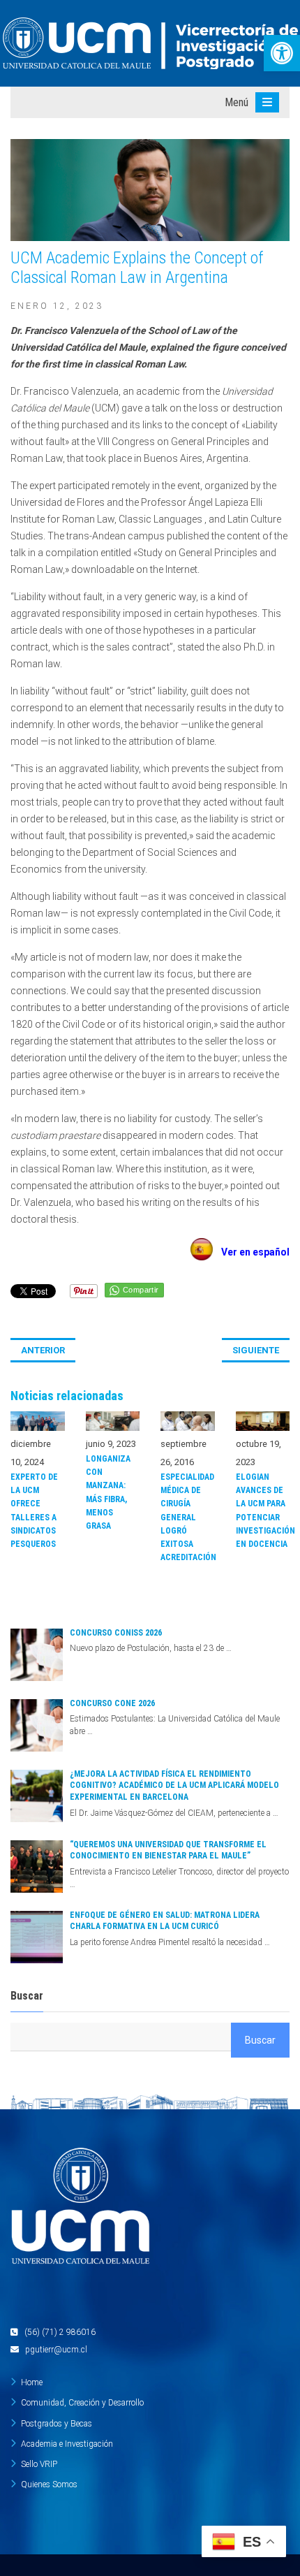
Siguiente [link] (256, 1350)
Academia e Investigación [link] (67, 2444)
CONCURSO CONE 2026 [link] (112, 1703)
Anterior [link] (43, 1350)
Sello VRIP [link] (39, 2464)
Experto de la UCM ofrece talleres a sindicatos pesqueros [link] (34, 1511)
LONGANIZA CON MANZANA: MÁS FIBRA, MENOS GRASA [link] (108, 1492)
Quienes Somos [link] (49, 2484)
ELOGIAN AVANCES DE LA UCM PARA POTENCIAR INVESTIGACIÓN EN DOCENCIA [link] (263, 1511)
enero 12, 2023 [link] (57, 306)
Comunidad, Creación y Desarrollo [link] (82, 2403)
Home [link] (32, 2382)
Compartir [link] (141, 1290)
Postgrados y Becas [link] (57, 2424)
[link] (282, 53)
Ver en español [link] (251, 1252)
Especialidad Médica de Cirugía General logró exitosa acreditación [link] (188, 1517)
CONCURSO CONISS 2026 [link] (116, 1633)
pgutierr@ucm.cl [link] (56, 2350)
